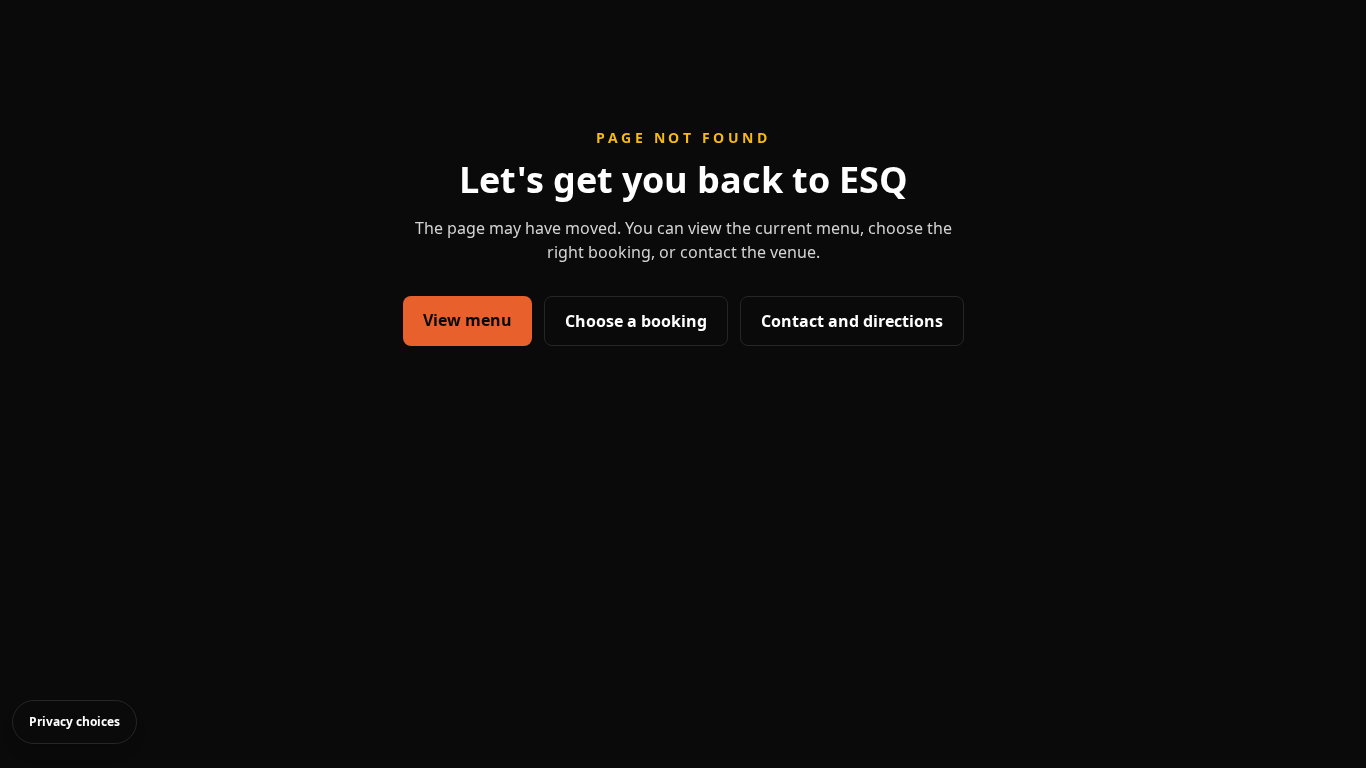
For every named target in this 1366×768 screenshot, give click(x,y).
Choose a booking (636, 321)
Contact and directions (852, 321)
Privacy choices (74, 721)
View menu (467, 320)
